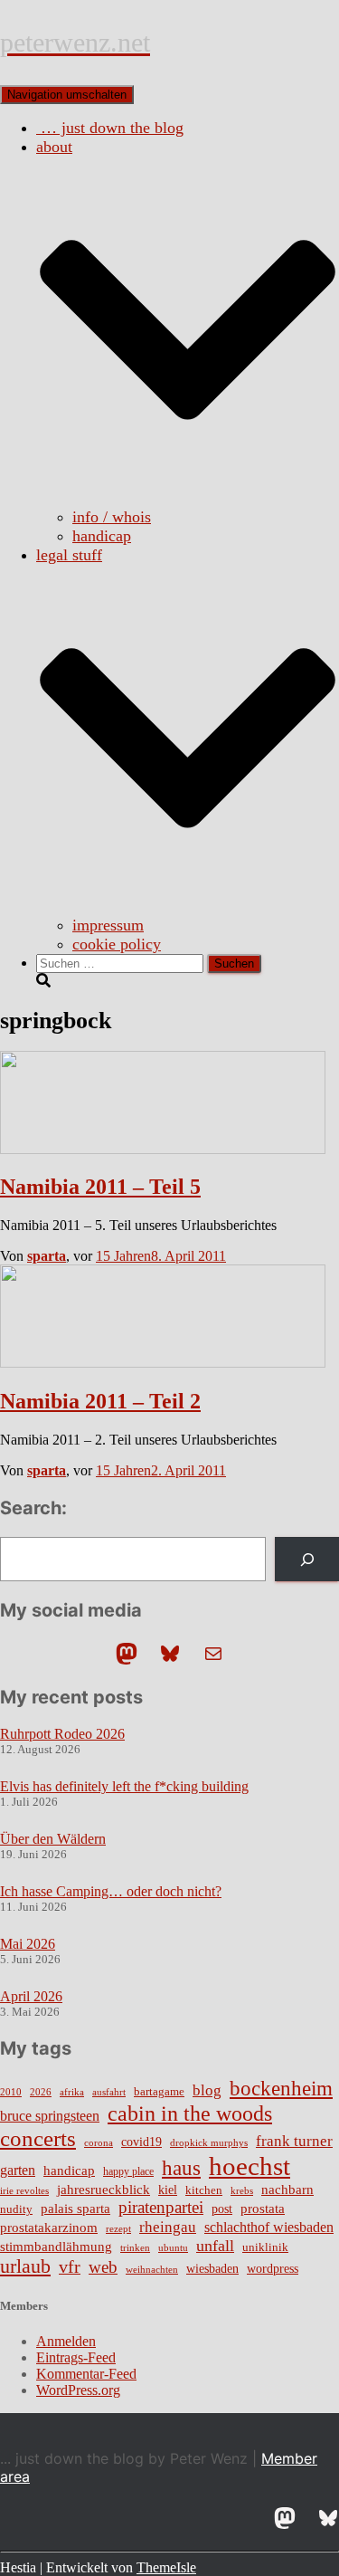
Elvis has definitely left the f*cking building (124, 1786)
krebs (242, 2190)
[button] (188, 498)
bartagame (159, 2091)
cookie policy (117, 944)
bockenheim (281, 2089)
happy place (128, 2171)
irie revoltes (24, 2190)
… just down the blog (110, 128)
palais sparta (75, 2209)
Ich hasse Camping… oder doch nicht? (111, 1891)
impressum (108, 925)
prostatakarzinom (49, 2228)
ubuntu (173, 2247)
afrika (72, 2092)
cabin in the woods (190, 2113)
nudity (16, 2209)
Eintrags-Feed (76, 2357)
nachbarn (287, 2189)
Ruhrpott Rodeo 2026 (62, 1734)
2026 (41, 2092)
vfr (70, 2267)
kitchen (204, 2190)
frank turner (294, 2141)
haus (181, 2168)
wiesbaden (212, 2268)
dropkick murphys (209, 2143)
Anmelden (66, 2341)
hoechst (250, 2166)
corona (99, 2143)
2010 (11, 2092)
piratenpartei (161, 2207)
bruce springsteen (50, 2116)
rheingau (168, 2227)
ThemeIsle (166, 2567)
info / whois (112, 517)
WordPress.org (78, 2390)
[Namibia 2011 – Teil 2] (163, 1363)
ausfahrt (109, 2092)
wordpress (273, 2269)
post (222, 2209)
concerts (38, 2138)
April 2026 (31, 1996)
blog (207, 2090)
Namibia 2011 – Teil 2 (100, 1401)
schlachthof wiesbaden (269, 2227)
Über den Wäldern (53, 1839)
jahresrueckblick (104, 2190)
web (103, 2267)
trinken (135, 2247)
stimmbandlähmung (56, 2247)
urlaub (25, 2266)
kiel (168, 2190)
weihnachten (152, 2270)
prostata (263, 2209)
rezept (118, 2229)
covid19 (141, 2142)
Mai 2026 (28, 1944)
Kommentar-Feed (86, 2374)
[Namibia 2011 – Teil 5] (163, 1149)
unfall (215, 2246)
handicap (102, 536)
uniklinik (265, 2247)
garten (18, 2170)
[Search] (307, 1559)
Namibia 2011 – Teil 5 (100, 1187)
